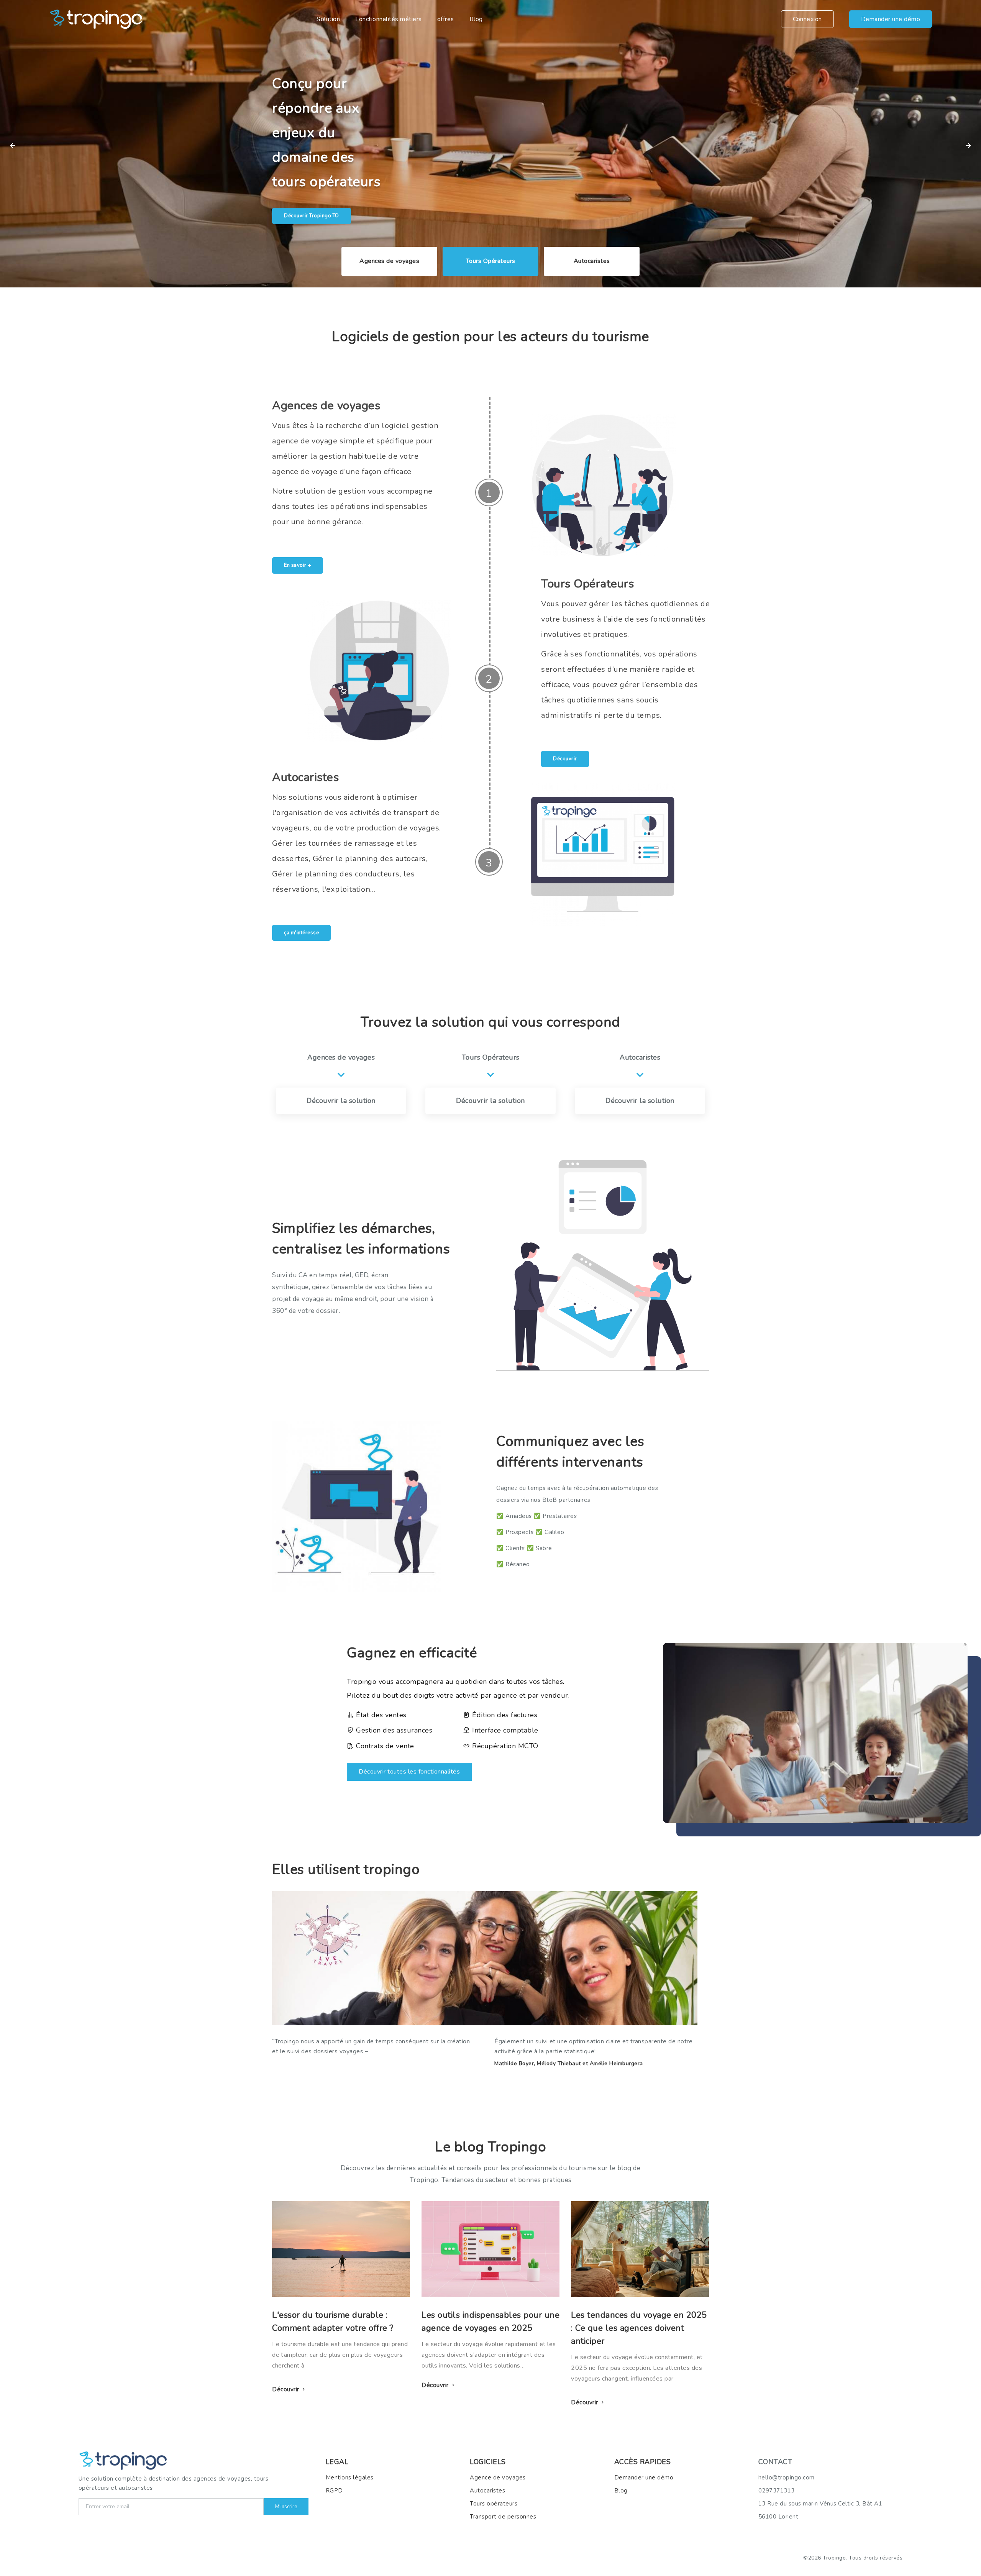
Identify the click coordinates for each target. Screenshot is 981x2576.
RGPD (334, 2491)
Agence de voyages (498, 2478)
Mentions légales (350, 2478)
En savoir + (298, 565)
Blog (476, 19)
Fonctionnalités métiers (389, 19)
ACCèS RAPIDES (643, 2462)
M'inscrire (286, 2507)
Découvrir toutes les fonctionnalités (409, 1772)
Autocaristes (487, 2491)
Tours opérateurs (494, 2504)
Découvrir (565, 759)
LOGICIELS (488, 2462)
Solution (328, 19)
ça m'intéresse (301, 933)
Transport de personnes (503, 2517)
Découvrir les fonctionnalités (319, 191)
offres (446, 19)
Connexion (807, 19)
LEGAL (337, 2462)
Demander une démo (891, 19)
